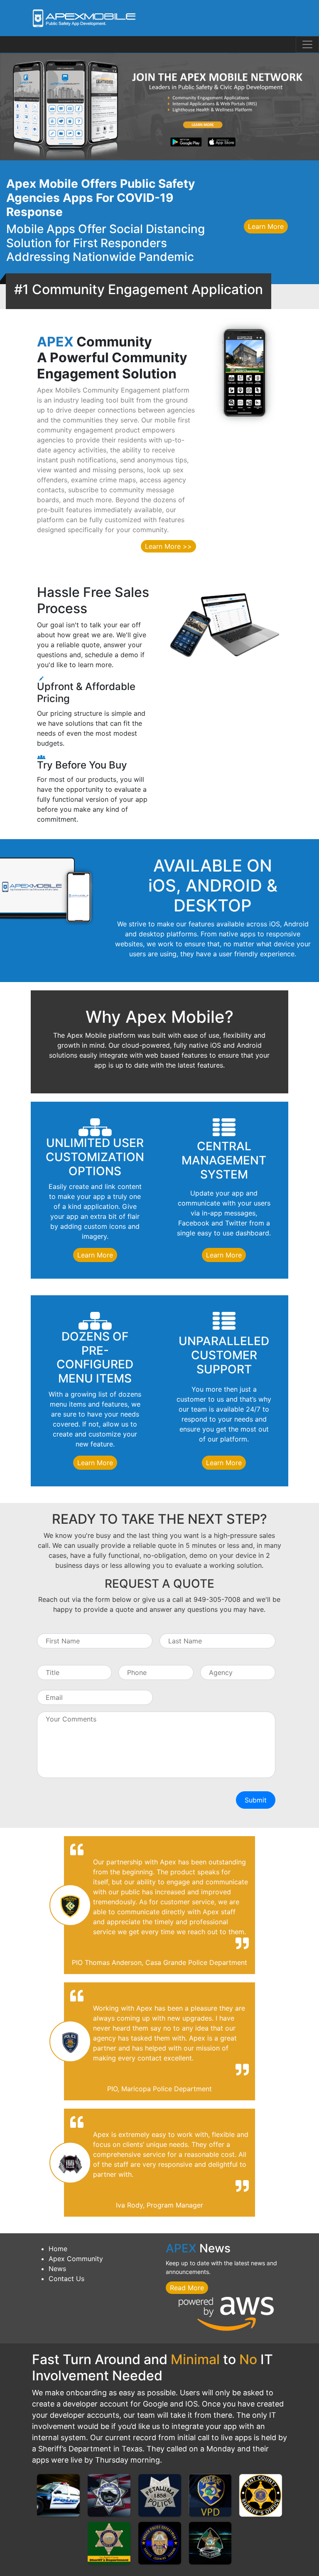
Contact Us (66, 2279)
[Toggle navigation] (307, 44)
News (57, 2269)
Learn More (266, 226)
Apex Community (76, 2259)
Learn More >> (168, 546)
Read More (187, 2288)
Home (58, 2249)
